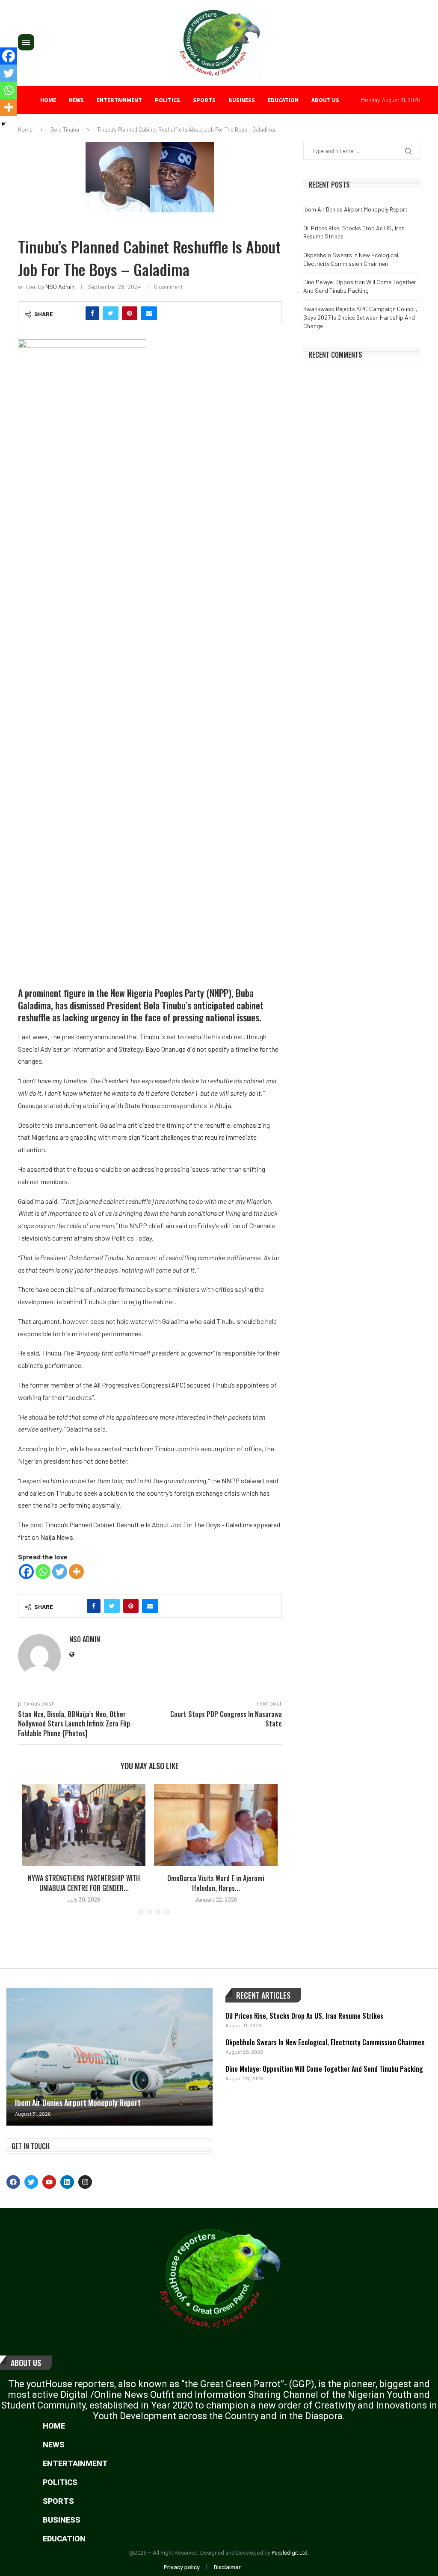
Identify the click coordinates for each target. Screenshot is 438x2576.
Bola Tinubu (65, 129)
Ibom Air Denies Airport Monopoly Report (355, 209)
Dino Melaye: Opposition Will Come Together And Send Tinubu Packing (324, 2069)
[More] (76, 1572)
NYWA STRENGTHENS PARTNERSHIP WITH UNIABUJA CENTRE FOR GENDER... (84, 1883)
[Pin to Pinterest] (130, 313)
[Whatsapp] (43, 1572)
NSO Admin (60, 287)
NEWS (76, 100)
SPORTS (204, 100)
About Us (26, 2363)
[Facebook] (26, 1572)
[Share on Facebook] (92, 313)
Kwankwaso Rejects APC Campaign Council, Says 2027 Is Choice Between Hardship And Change (360, 317)
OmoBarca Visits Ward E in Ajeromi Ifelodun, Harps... (216, 1883)
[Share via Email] (149, 313)
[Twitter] (60, 1572)
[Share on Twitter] (111, 313)
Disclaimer (227, 2567)
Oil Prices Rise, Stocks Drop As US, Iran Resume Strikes (304, 2016)
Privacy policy (182, 2567)
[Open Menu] (26, 42)
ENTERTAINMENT (119, 100)
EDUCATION (283, 100)
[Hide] (3, 124)
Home (48, 100)
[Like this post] (74, 313)
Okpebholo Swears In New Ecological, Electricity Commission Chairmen (325, 2042)
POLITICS (167, 100)
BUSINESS (242, 100)
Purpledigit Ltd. (290, 2553)
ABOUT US (325, 100)
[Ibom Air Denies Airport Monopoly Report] (109, 2057)
